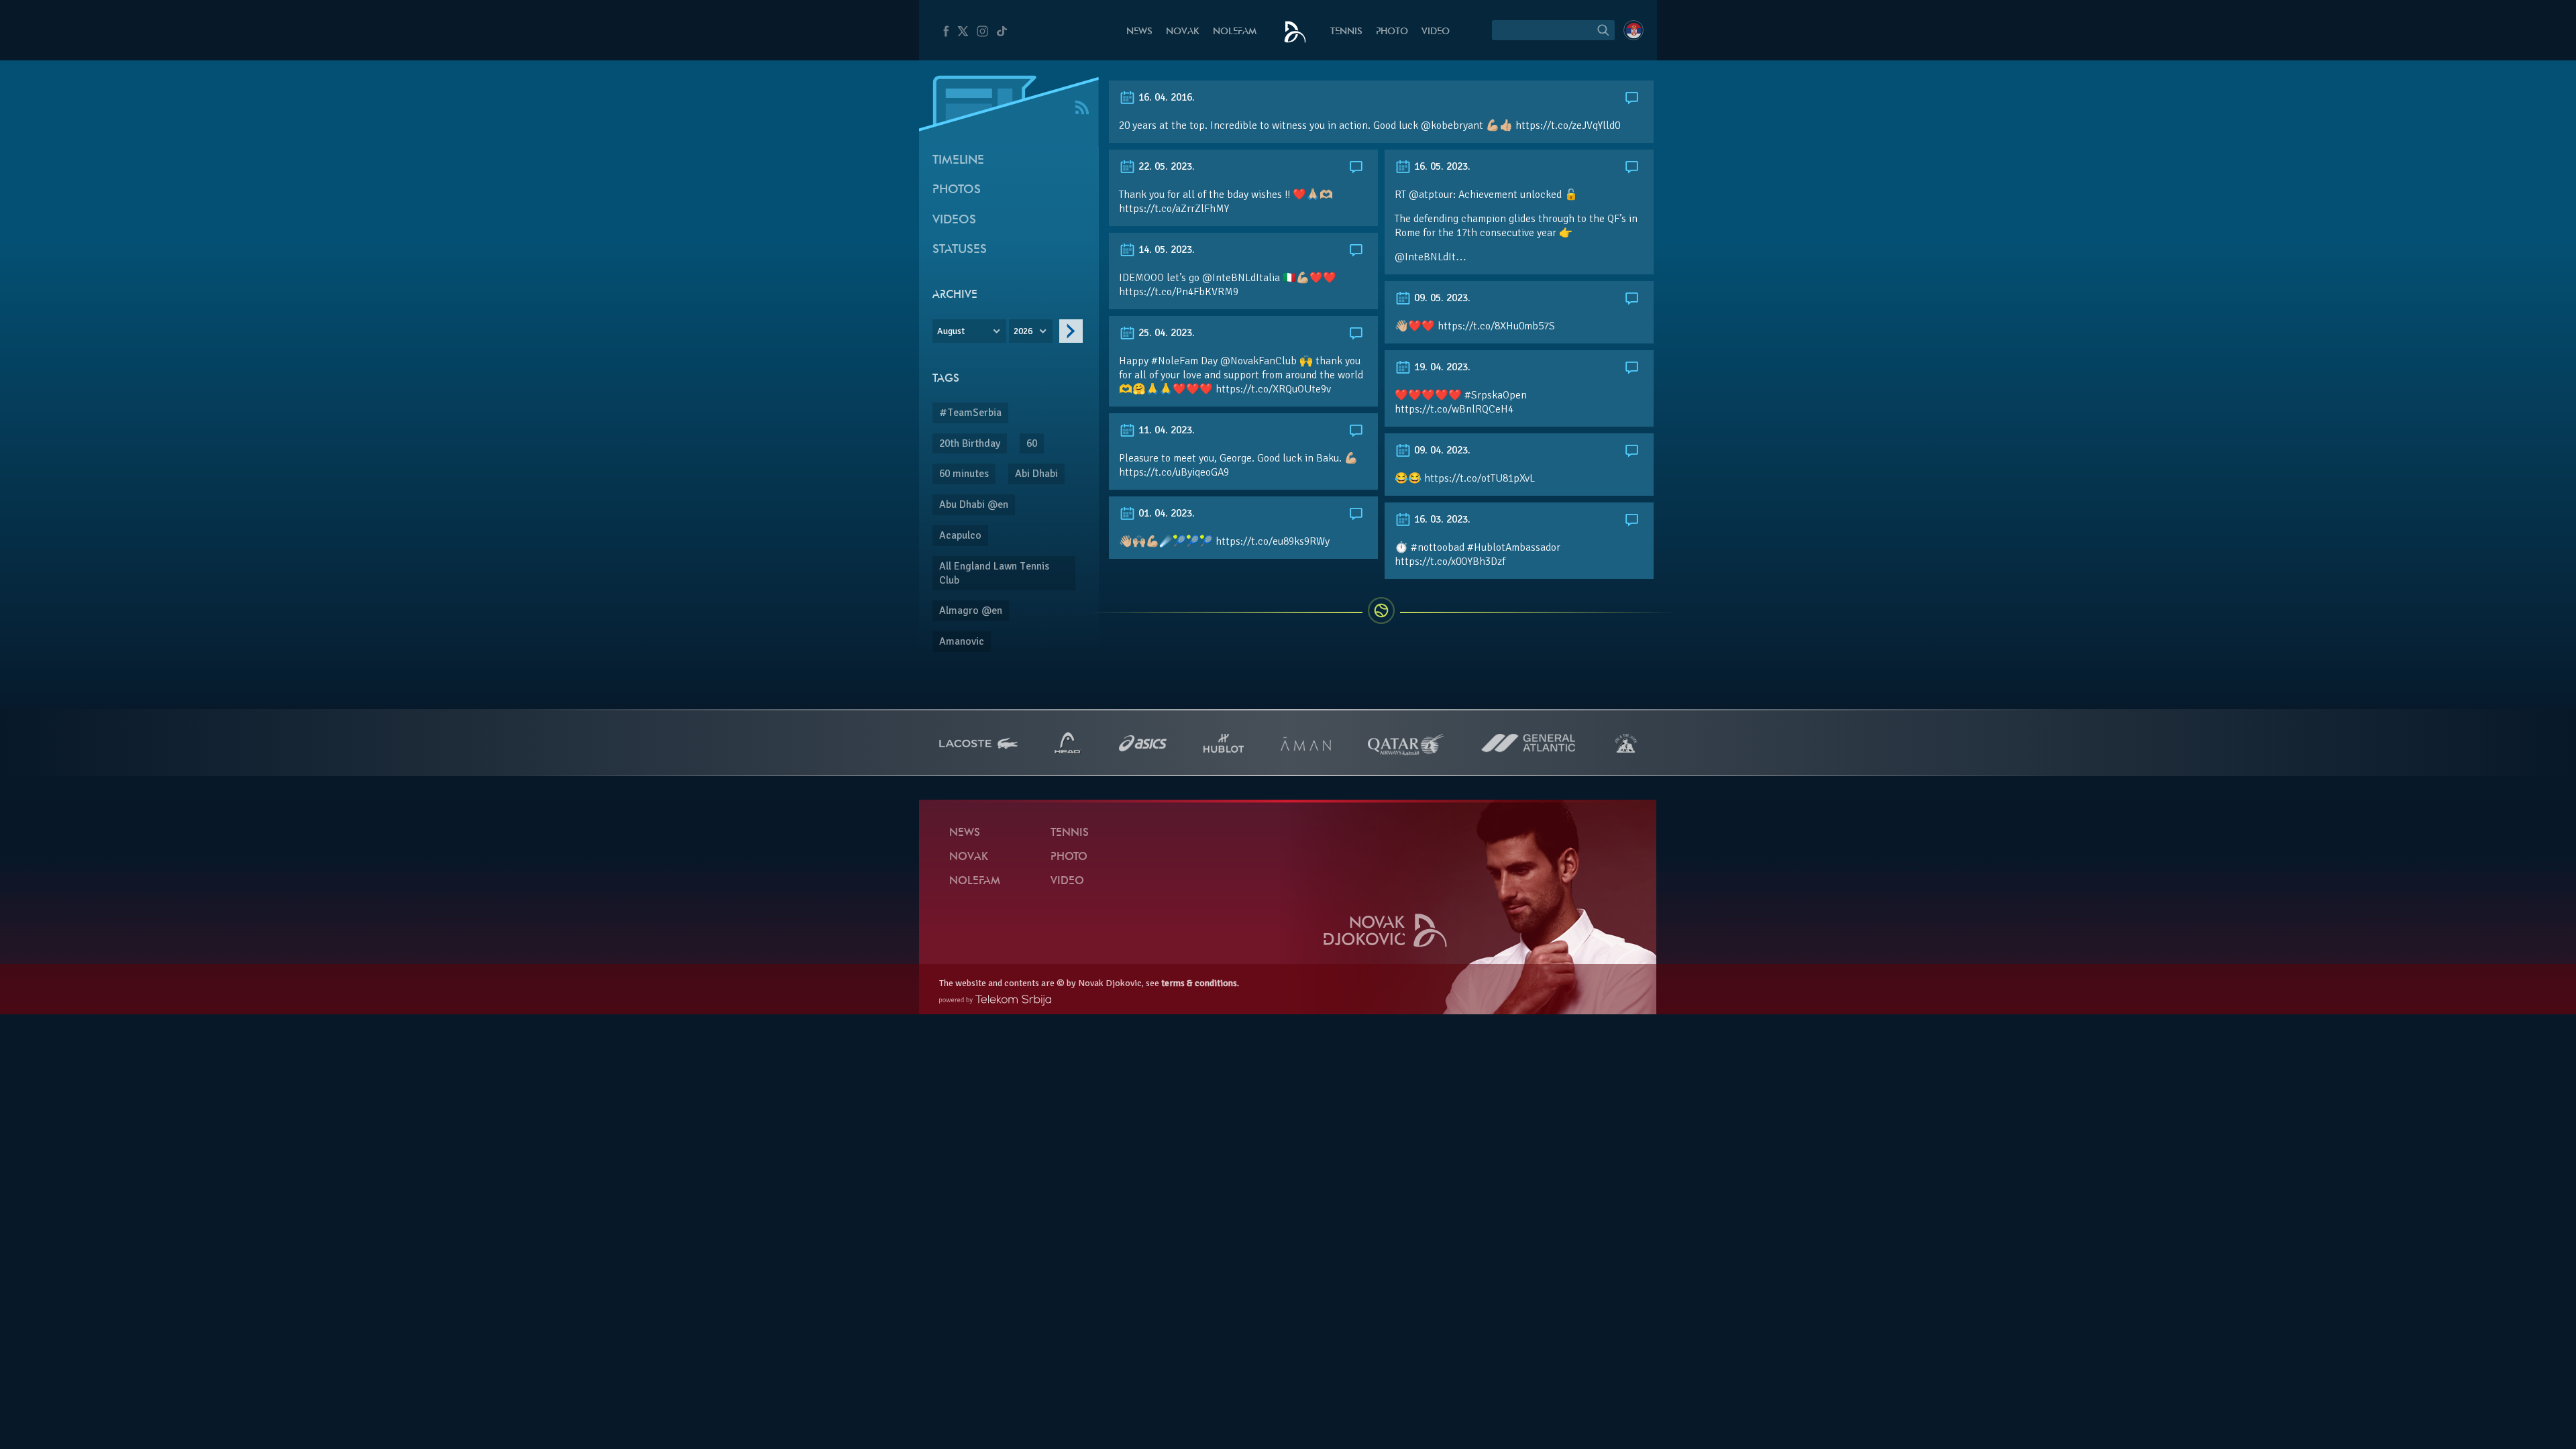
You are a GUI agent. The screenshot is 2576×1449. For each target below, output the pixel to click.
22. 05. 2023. (1165, 166)
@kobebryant (1452, 125)
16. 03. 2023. (1441, 519)
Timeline (958, 161)
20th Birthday (970, 443)
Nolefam (1235, 32)
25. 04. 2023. (1165, 333)
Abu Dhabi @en (974, 504)
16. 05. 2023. (1441, 166)
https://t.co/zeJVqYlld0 (1568, 125)
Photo (1392, 32)
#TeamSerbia (970, 413)
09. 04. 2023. (1441, 450)
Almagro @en (971, 610)
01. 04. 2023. (1165, 513)
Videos (954, 220)
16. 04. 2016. (1165, 97)
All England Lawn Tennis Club (994, 573)
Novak (1183, 32)
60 (1032, 443)
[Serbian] (1633, 30)
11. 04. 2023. (1165, 430)
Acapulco (960, 535)
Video (1436, 32)
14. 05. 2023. (1165, 250)
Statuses (960, 250)
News (1139, 32)
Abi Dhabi (1036, 474)
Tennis (1346, 32)
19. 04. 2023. (1441, 367)
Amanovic (962, 641)
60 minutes (964, 474)
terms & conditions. (1200, 983)
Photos (957, 190)
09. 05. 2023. (1441, 298)
